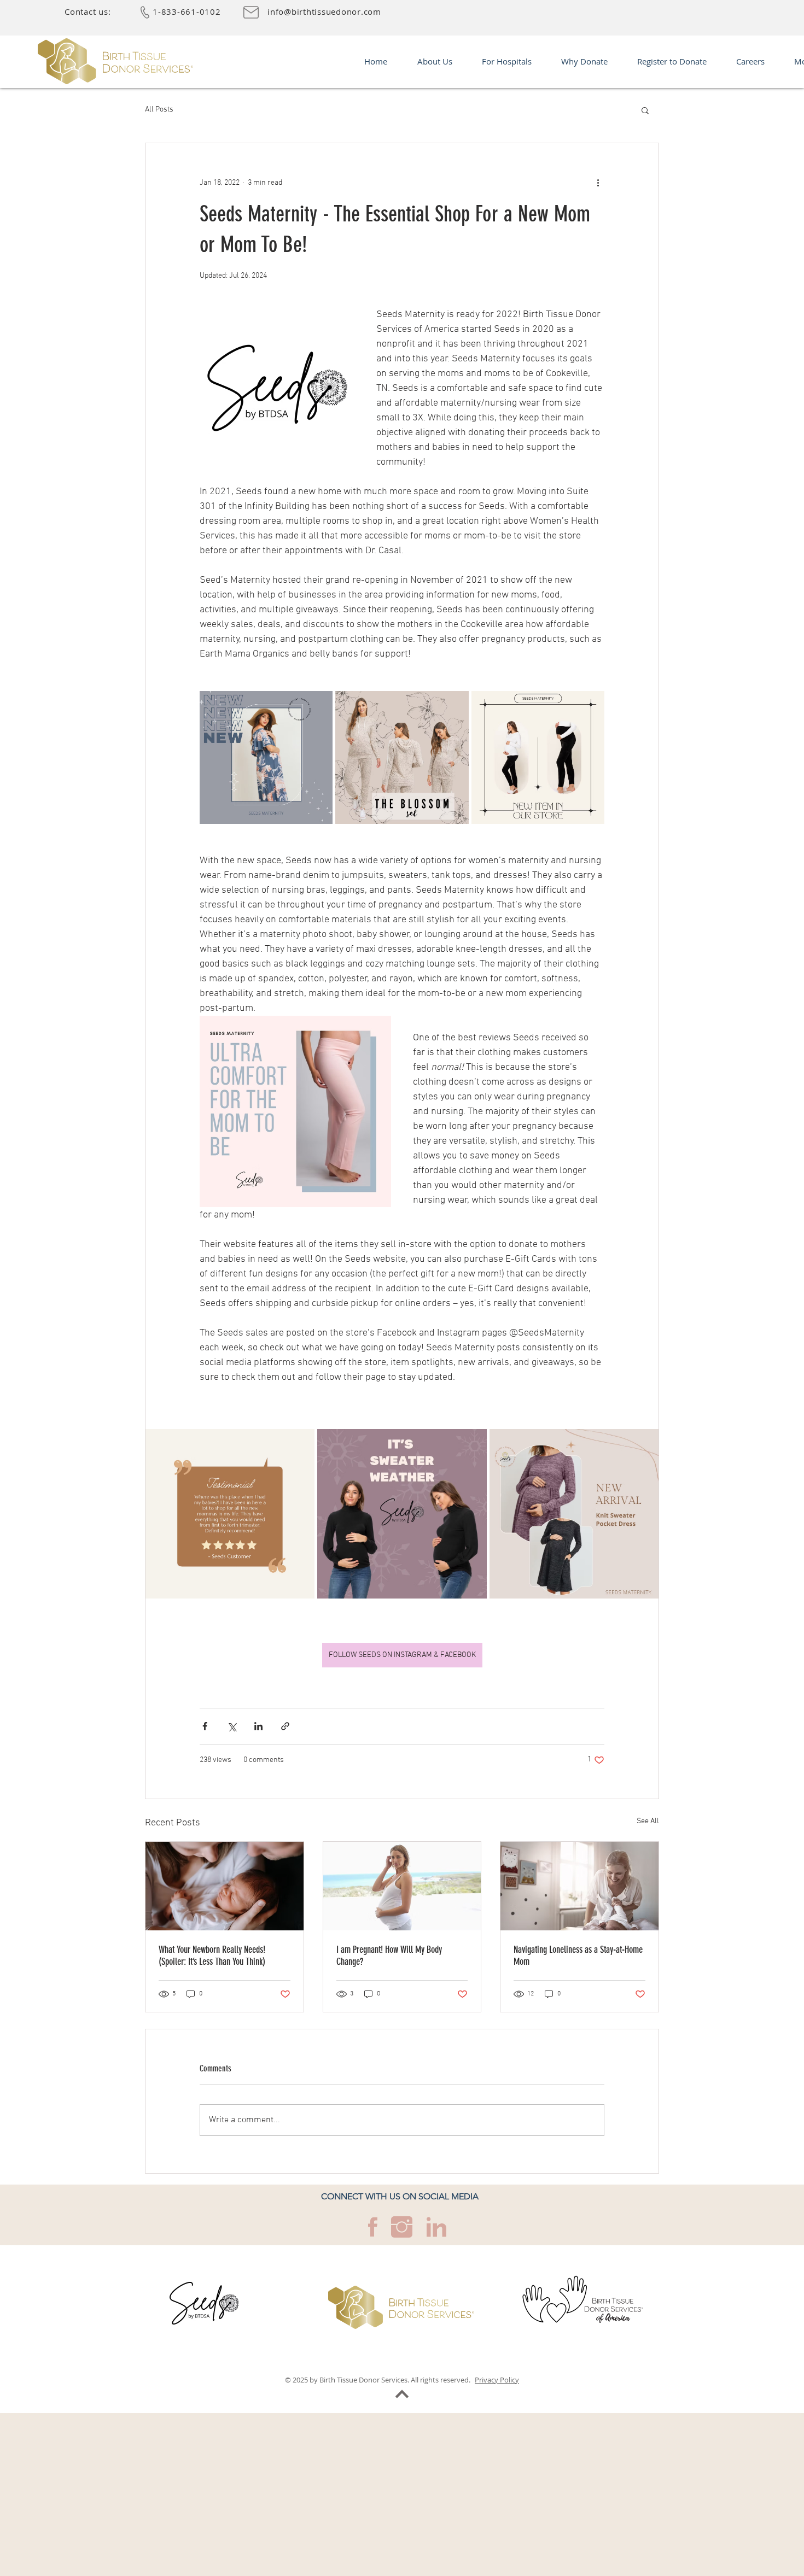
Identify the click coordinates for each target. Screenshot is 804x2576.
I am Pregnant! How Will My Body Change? (389, 1956)
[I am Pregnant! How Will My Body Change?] (402, 1886)
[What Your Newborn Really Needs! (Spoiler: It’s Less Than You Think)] (225, 1886)
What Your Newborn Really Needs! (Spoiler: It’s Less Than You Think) (212, 1956)
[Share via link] (285, 1726)
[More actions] (598, 183)
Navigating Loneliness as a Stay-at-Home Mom (578, 1956)
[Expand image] (266, 757)
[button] (645, 110)
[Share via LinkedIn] (258, 1726)
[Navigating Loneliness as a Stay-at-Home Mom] (579, 1886)
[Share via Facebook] (205, 1726)
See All (648, 1821)
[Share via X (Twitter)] (232, 1726)
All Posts (159, 110)
